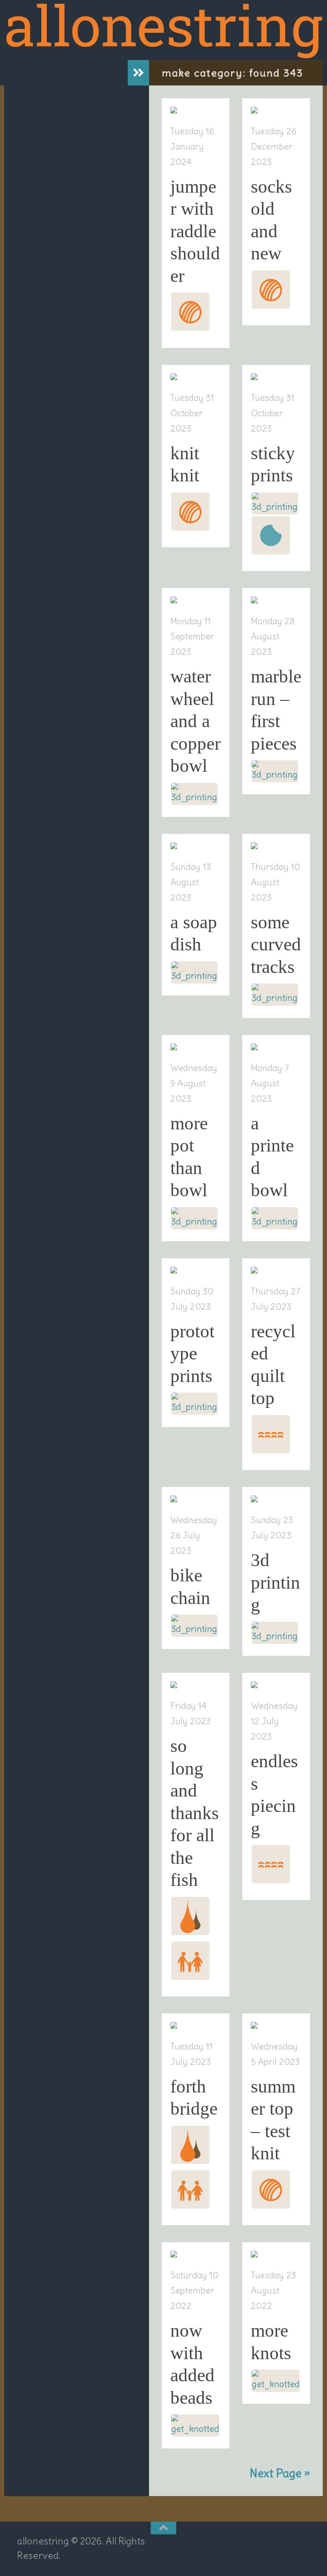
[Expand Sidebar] (138, 73)
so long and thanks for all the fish (195, 1813)
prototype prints (192, 1353)
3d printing (275, 1582)
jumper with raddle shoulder (195, 231)
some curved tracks (276, 944)
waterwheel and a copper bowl (195, 721)
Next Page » (280, 2473)
